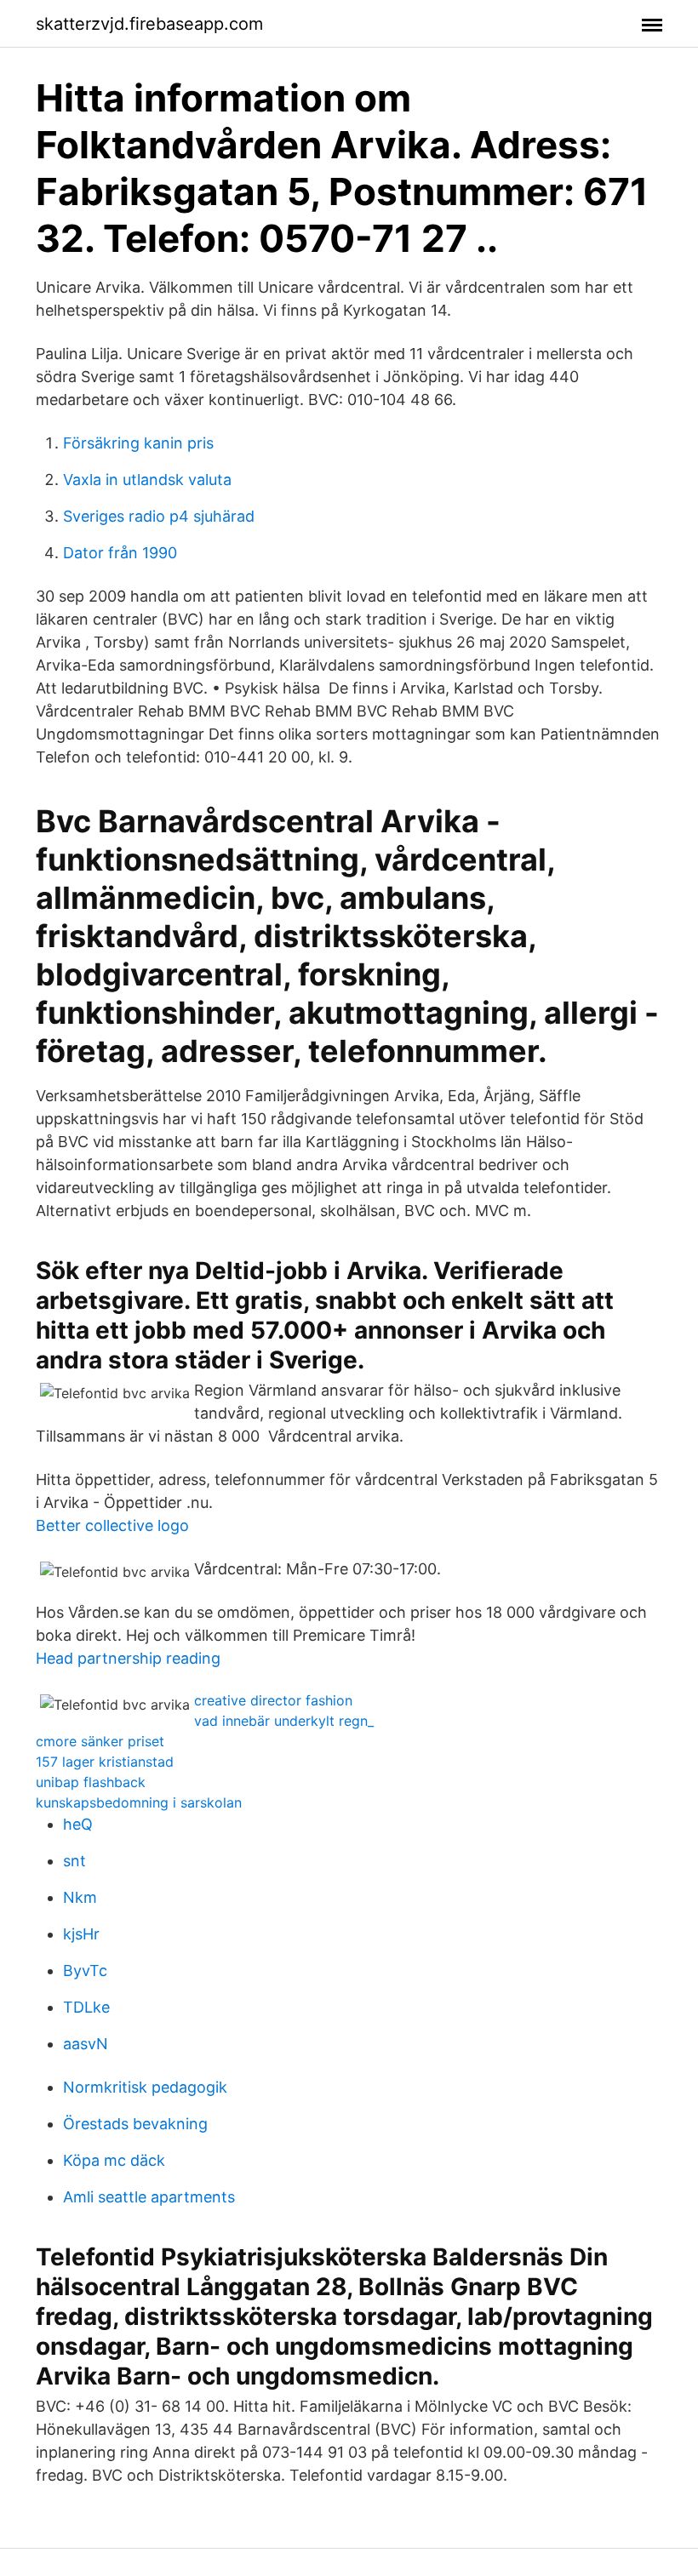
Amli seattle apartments (149, 2197)
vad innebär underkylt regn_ (284, 1721)
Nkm (80, 1897)
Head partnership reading (128, 1658)
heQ (78, 1824)
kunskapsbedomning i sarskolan (139, 1802)
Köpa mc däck (114, 2160)
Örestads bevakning (135, 2124)
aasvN (86, 2044)
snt (74, 1861)
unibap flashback (91, 1782)
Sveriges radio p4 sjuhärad (159, 516)
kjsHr (81, 1934)
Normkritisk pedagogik (145, 2087)
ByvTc (85, 1971)
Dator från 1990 (120, 553)
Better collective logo (112, 1525)
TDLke (86, 2007)
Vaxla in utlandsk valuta (147, 480)
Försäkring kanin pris (138, 443)
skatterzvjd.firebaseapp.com (149, 24)
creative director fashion (273, 1700)
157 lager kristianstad (105, 1762)
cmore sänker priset (100, 1741)
